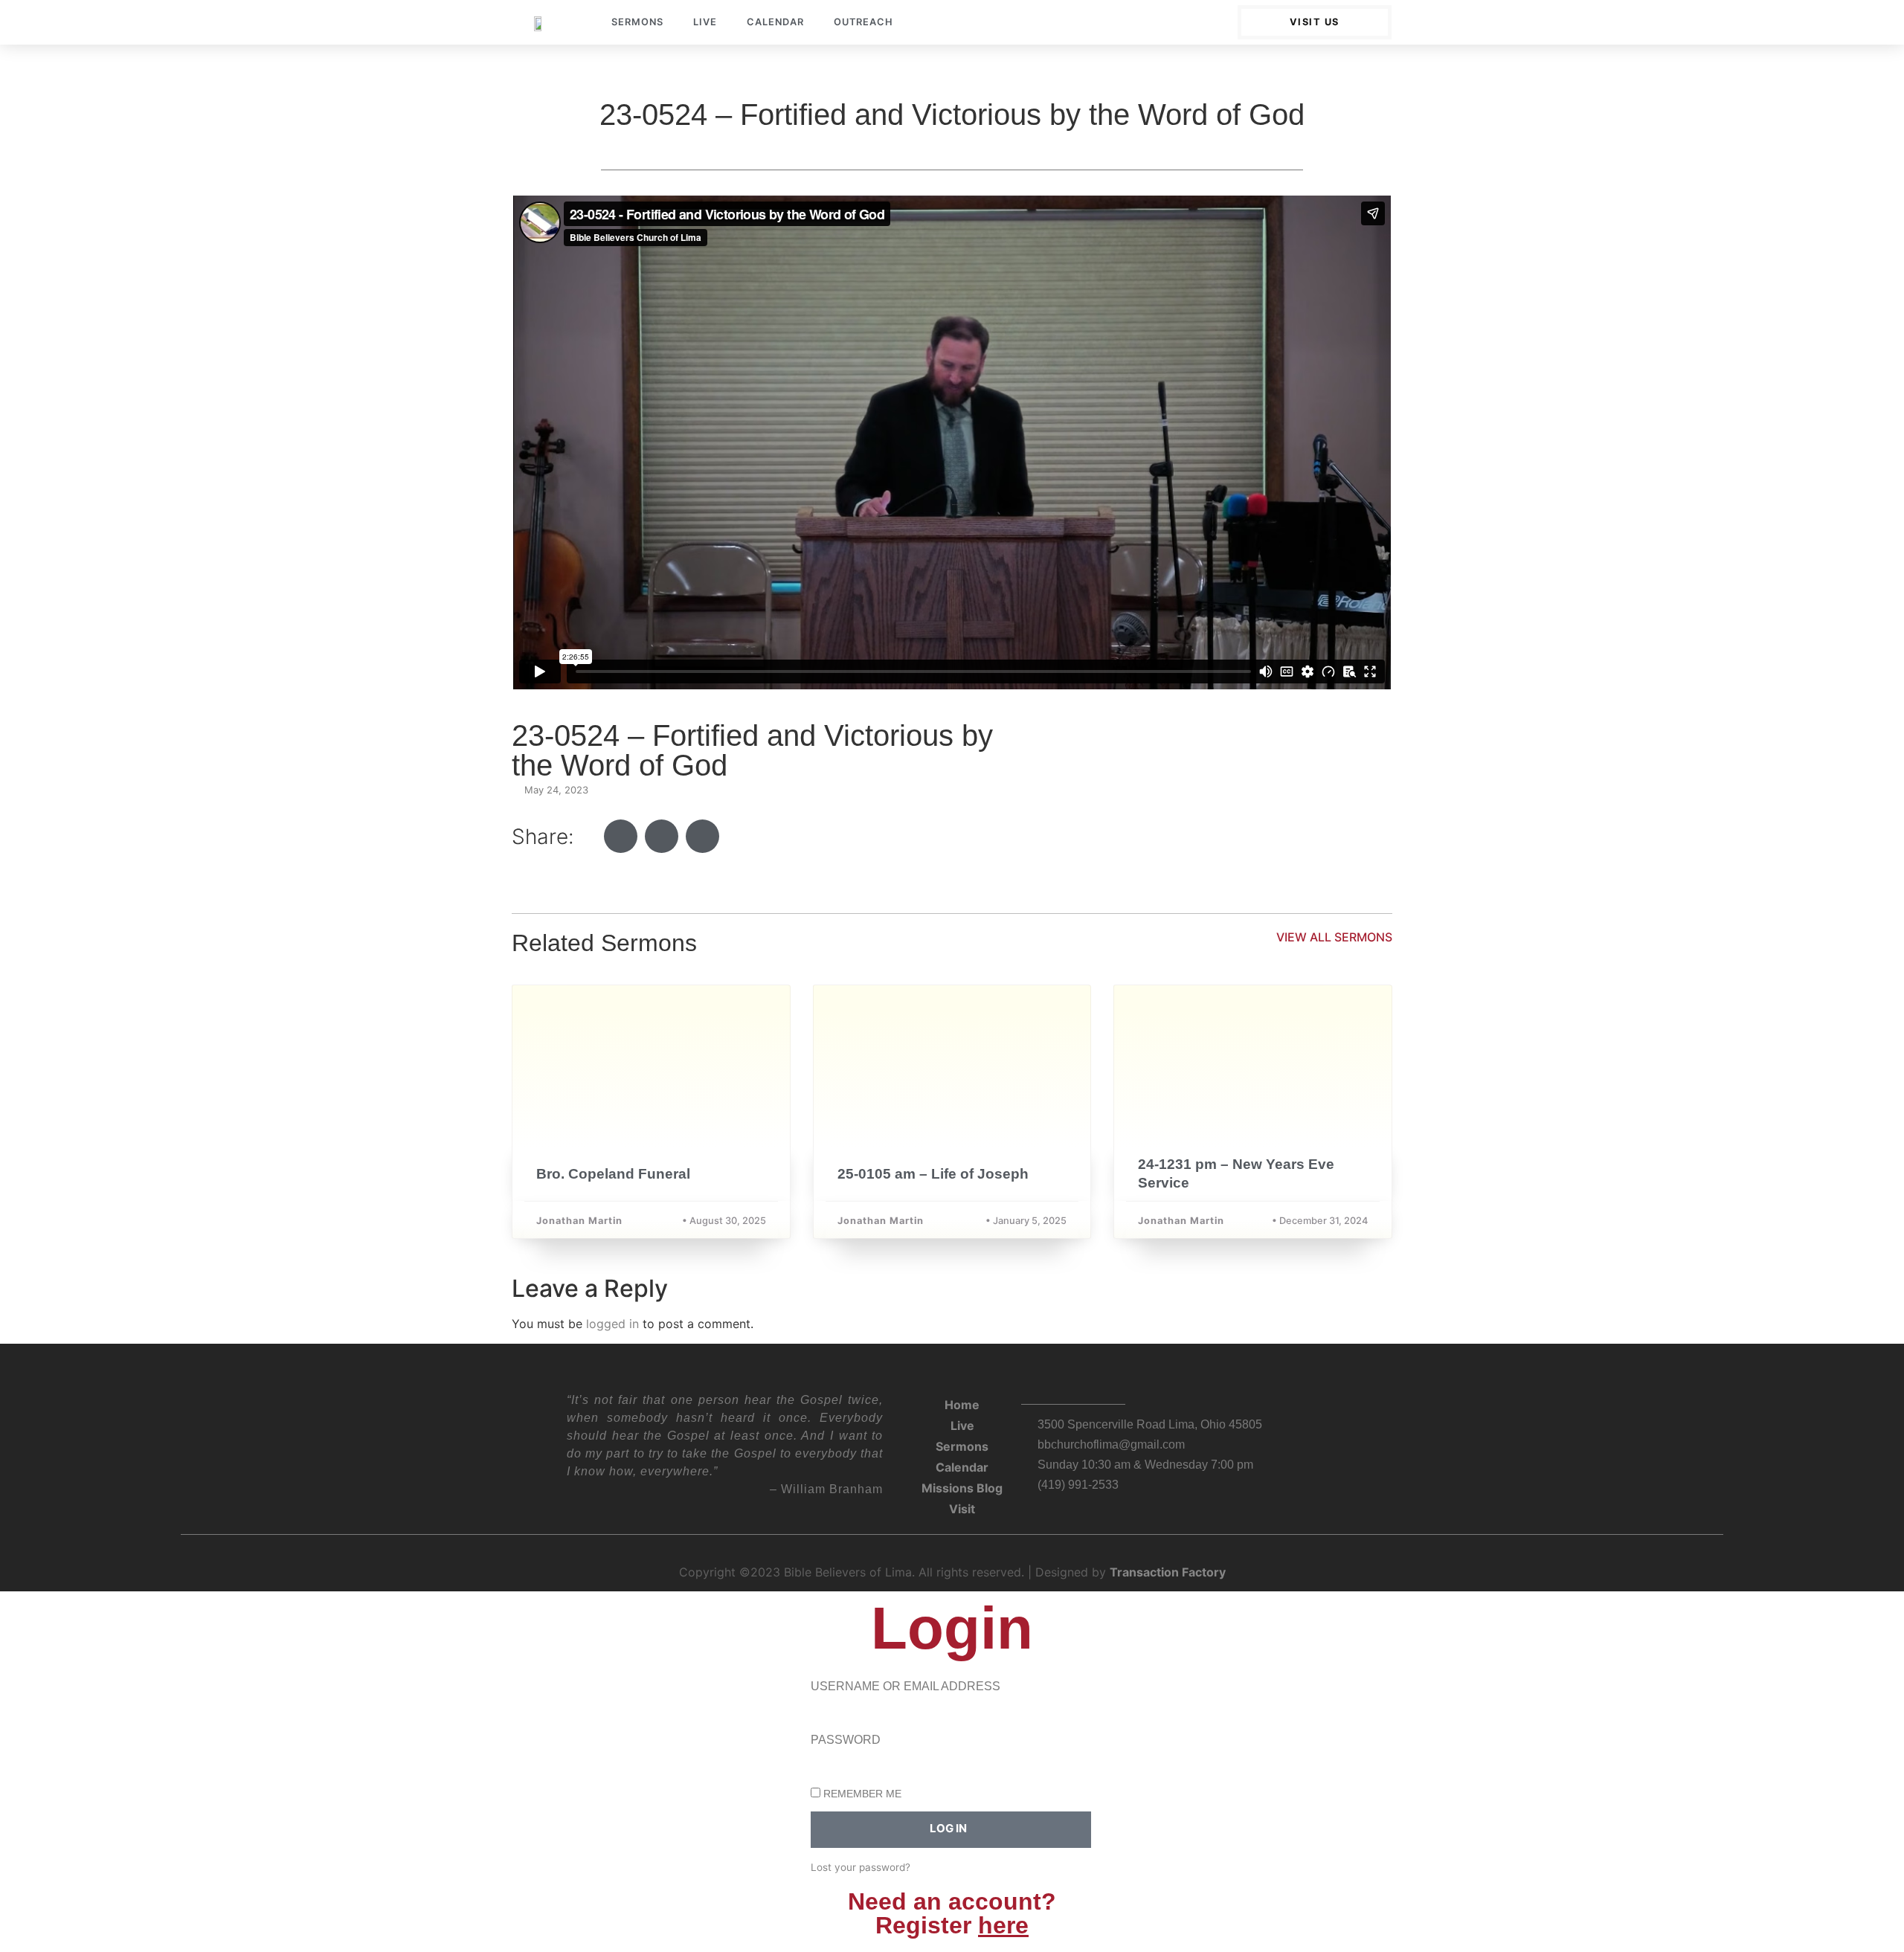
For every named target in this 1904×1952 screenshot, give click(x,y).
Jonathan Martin (579, 1221)
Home (962, 1405)
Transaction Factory (1168, 1572)
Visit (962, 1509)
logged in (612, 1324)
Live (705, 22)
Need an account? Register (952, 1913)
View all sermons (1334, 937)
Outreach (863, 22)
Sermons (637, 22)
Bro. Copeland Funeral (613, 1174)
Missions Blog (962, 1488)
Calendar (775, 22)
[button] (621, 836)
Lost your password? (861, 1867)
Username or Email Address (906, 1687)
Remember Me (861, 1794)
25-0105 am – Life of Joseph (933, 1174)
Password (846, 1740)
